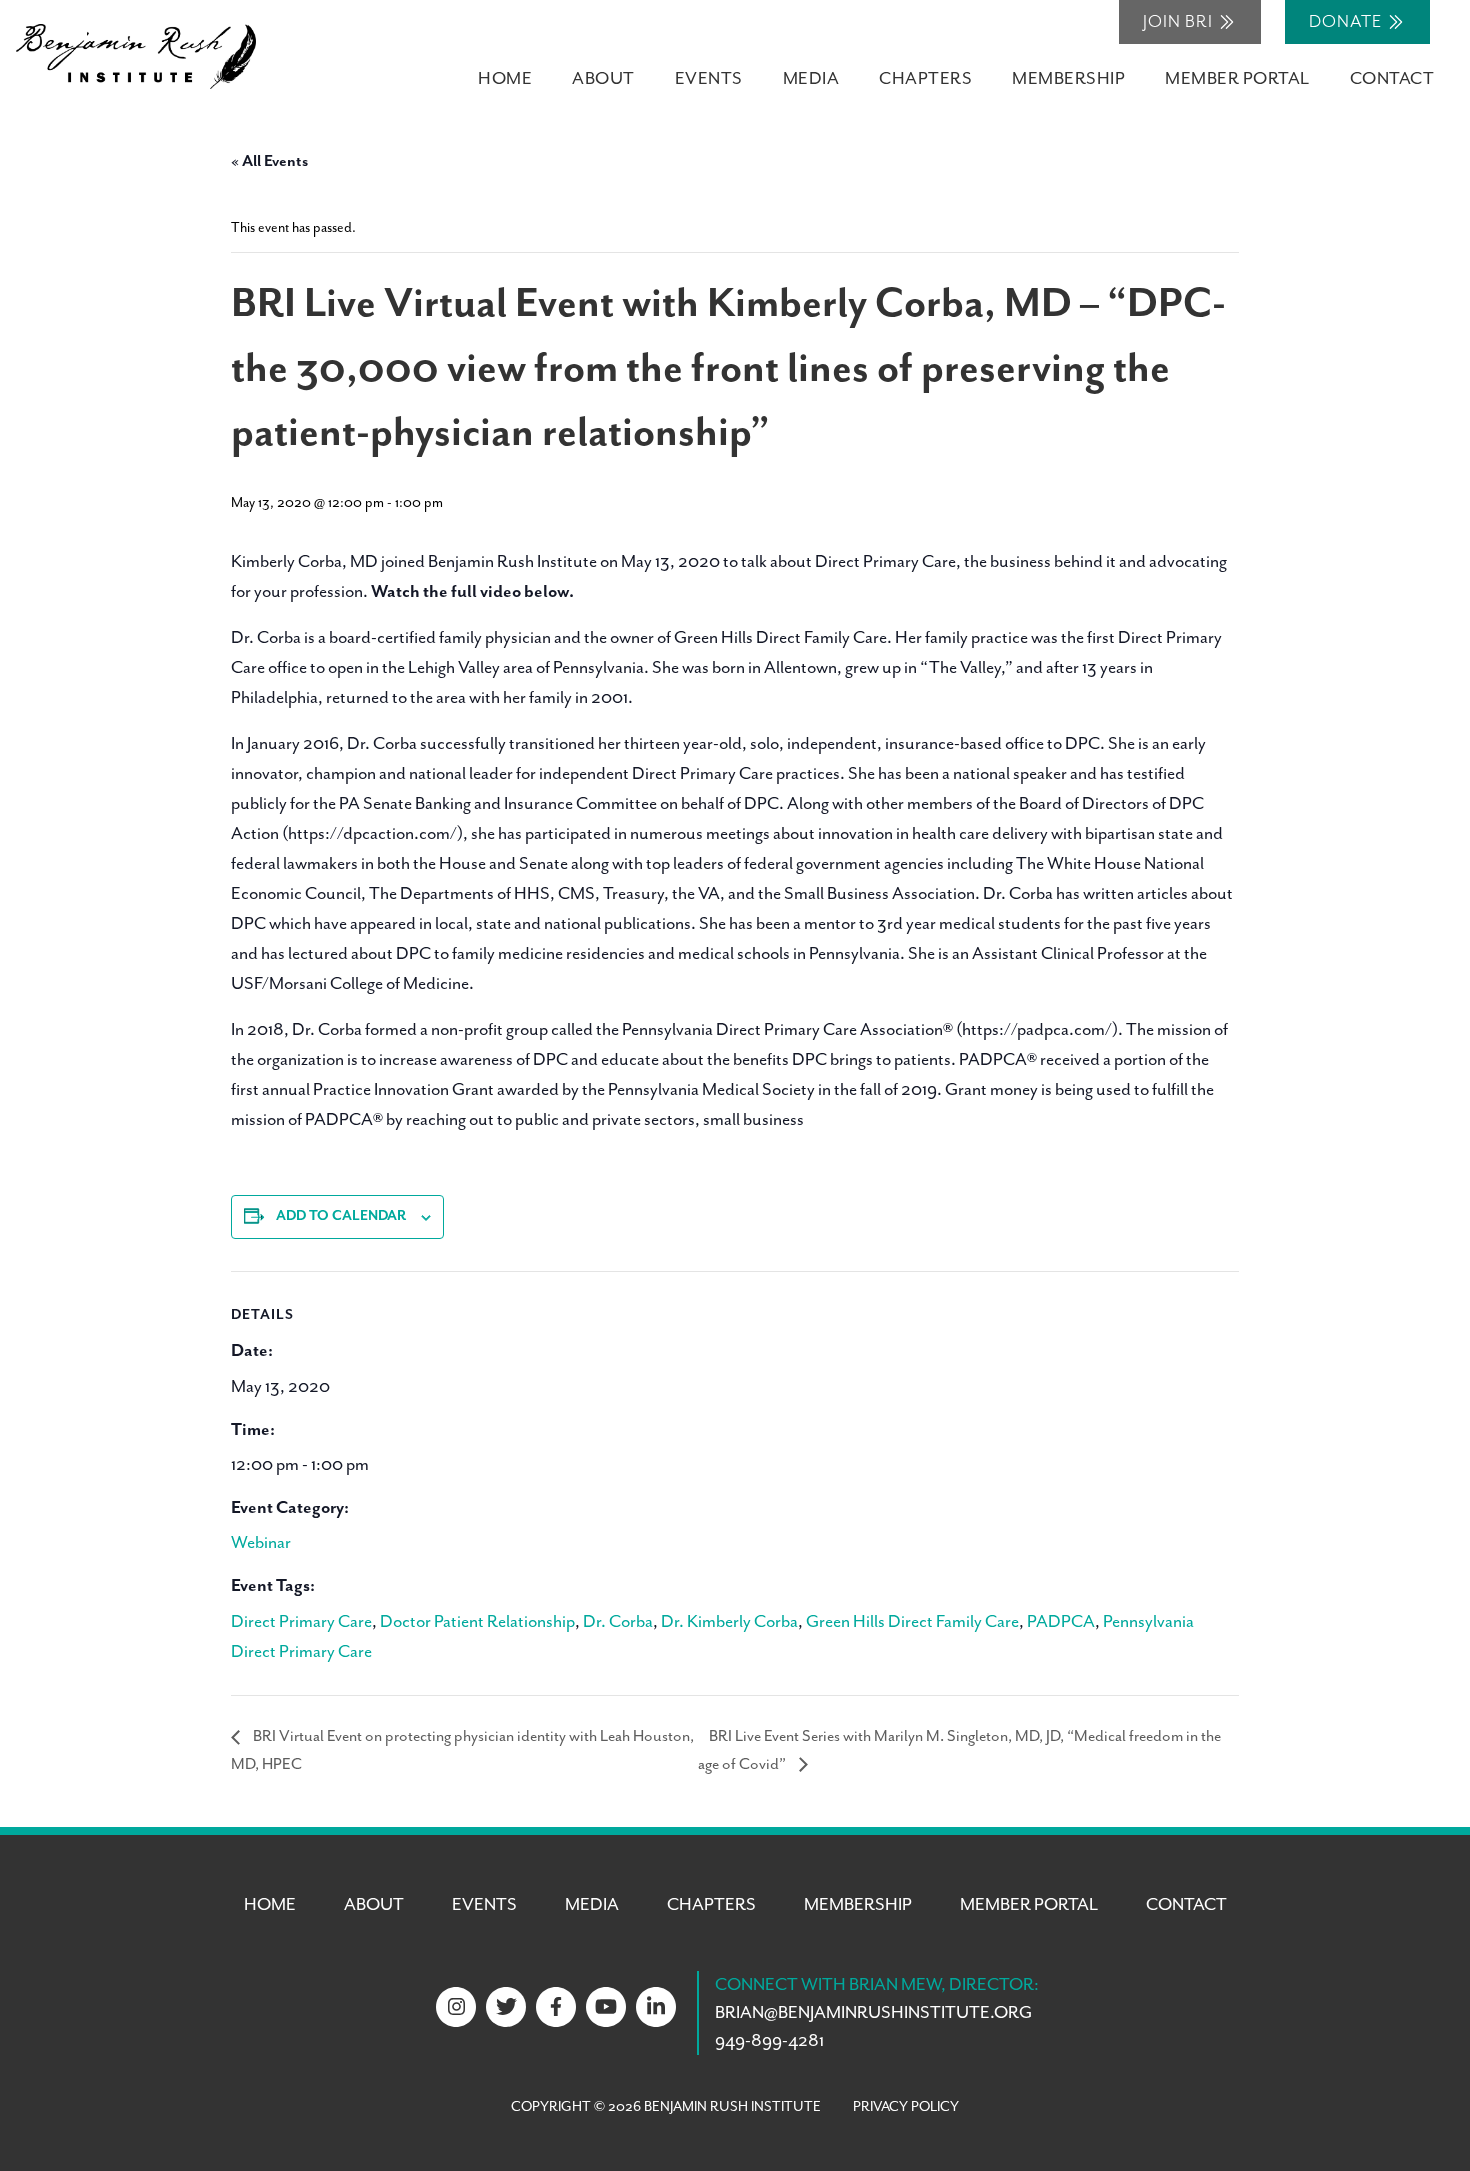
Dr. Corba (618, 1622)
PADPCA (1061, 1622)
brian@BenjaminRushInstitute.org (873, 2013)
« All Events (269, 162)
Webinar (261, 1543)
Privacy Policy (906, 2107)
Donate (1347, 22)
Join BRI (1180, 22)
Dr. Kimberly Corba (729, 1622)
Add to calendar (341, 1216)
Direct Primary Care (301, 1622)
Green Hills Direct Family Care (912, 1622)
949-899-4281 (769, 2041)
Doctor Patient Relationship (477, 1622)
